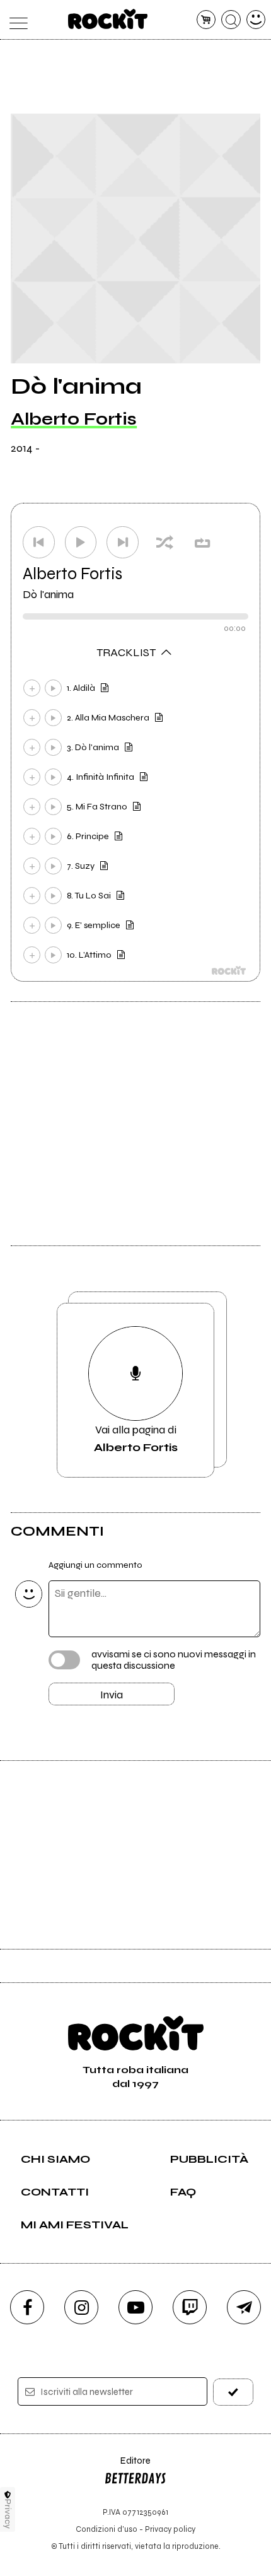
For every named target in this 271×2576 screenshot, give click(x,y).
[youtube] (135, 2307)
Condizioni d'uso (107, 2529)
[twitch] (190, 2307)
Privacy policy (170, 2529)
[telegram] (244, 2307)
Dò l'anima (48, 594)
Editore (127, 2467)
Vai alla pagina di (136, 1438)
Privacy (8, 2514)
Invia (112, 1695)
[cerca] (231, 20)
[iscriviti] (234, 2392)
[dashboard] (256, 20)
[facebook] (27, 2307)
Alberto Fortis (74, 419)
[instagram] (81, 2307)
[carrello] (206, 20)
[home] (108, 19)
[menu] (15, 20)
